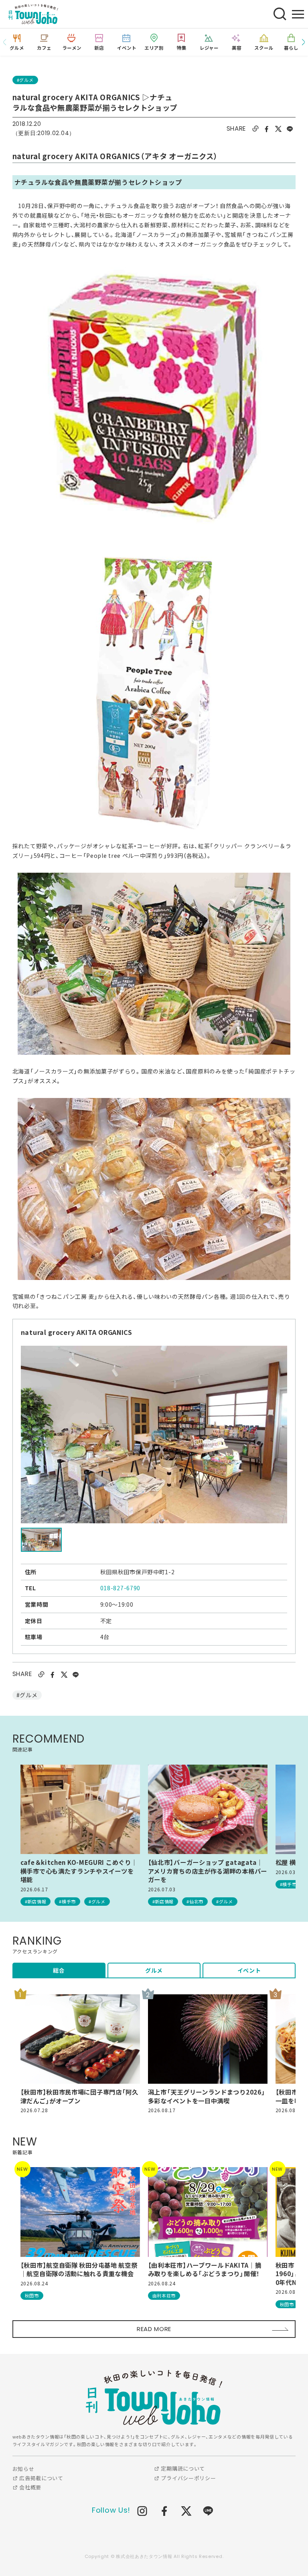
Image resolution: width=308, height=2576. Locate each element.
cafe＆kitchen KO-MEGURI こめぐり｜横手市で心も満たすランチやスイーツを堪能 (79, 1871)
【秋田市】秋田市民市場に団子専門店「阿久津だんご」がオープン (79, 2096)
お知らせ (23, 2469)
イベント (249, 1970)
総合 (59, 1970)
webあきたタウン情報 (154, 2397)
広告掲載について (40, 2478)
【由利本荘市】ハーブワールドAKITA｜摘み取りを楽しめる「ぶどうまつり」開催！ (205, 2270)
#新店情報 (36, 1901)
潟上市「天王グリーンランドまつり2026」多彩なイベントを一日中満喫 (207, 2096)
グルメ (154, 1970)
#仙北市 (195, 1901)
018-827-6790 (120, 1588)
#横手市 (67, 1901)
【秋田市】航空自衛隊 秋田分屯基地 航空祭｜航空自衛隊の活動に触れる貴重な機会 (79, 2270)
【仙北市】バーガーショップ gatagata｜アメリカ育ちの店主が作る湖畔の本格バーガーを (208, 1871)
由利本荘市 (164, 2295)
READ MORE (154, 2329)
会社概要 (29, 2487)
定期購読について (182, 2468)
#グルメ (25, 80)
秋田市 (32, 2295)
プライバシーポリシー (188, 2478)
